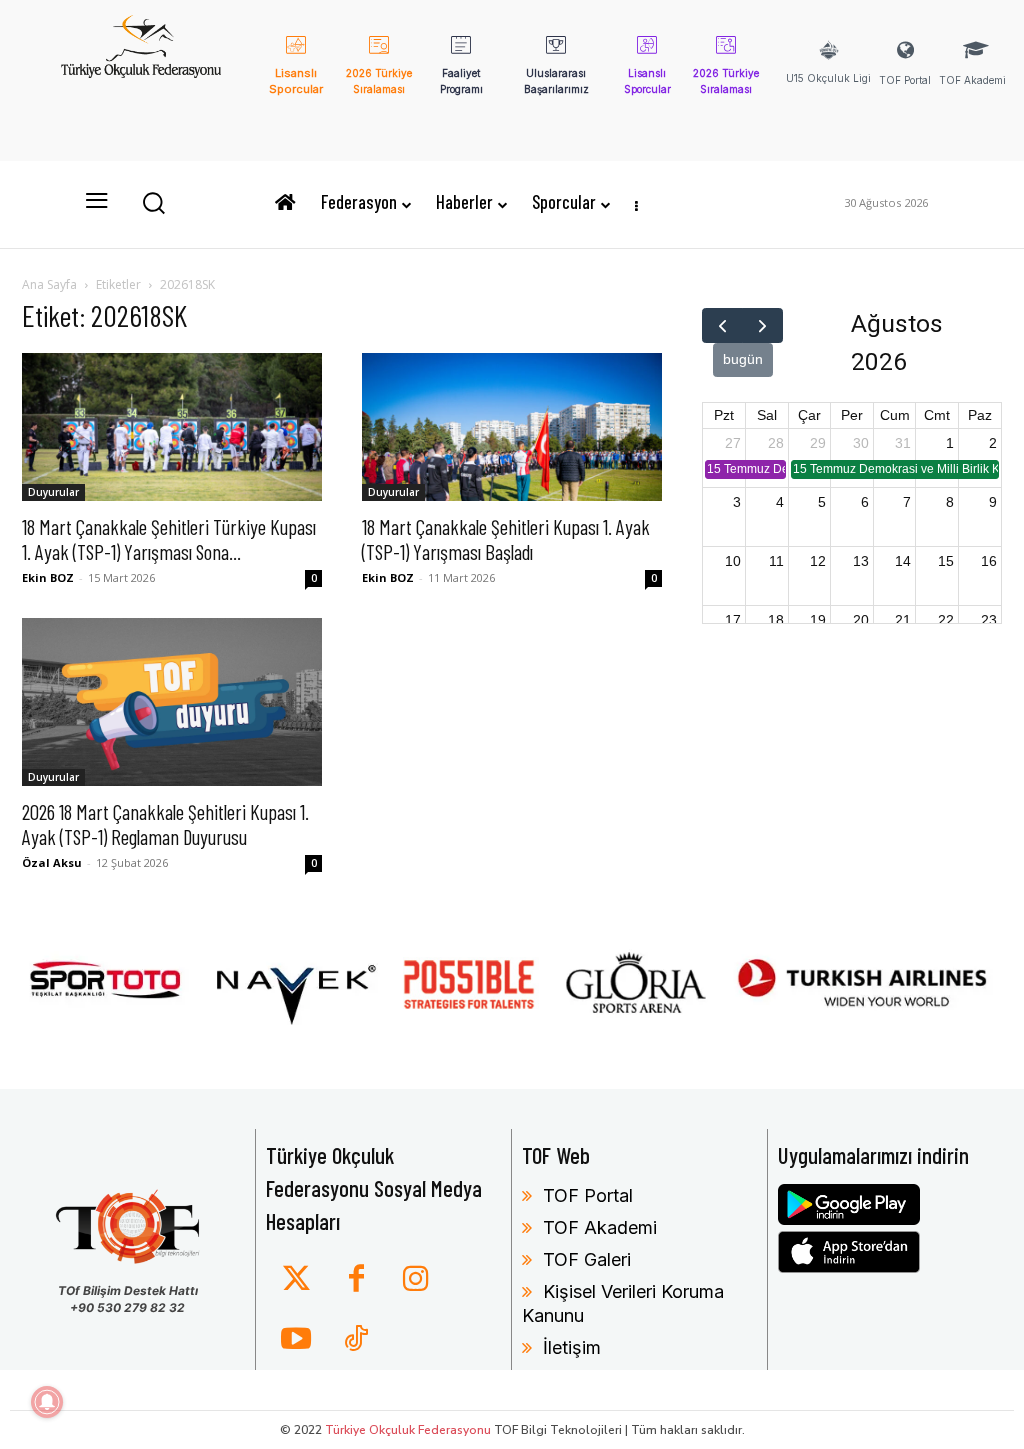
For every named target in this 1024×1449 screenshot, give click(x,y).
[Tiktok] (356, 1340)
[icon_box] (296, 79)
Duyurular (53, 492)
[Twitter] (296, 1280)
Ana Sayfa (49, 284)
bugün (743, 359)
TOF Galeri (587, 1259)
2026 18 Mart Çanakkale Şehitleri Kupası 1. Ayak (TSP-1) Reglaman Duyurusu (165, 824)
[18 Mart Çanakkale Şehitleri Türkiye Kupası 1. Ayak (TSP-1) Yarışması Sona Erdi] (172, 427)
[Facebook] (356, 1280)
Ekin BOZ (48, 577)
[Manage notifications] (47, 1402)
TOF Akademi (600, 1227)
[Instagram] (416, 1280)
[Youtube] (296, 1340)
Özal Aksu (52, 862)
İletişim (572, 1347)
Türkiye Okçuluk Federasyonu (408, 1430)
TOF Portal (588, 1195)
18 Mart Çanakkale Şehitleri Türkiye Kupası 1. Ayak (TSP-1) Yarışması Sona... (169, 539)
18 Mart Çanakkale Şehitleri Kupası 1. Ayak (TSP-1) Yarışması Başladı (506, 539)
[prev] (722, 325)
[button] (153, 202)
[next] (762, 325)
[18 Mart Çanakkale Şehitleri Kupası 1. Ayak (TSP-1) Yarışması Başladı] (512, 427)
